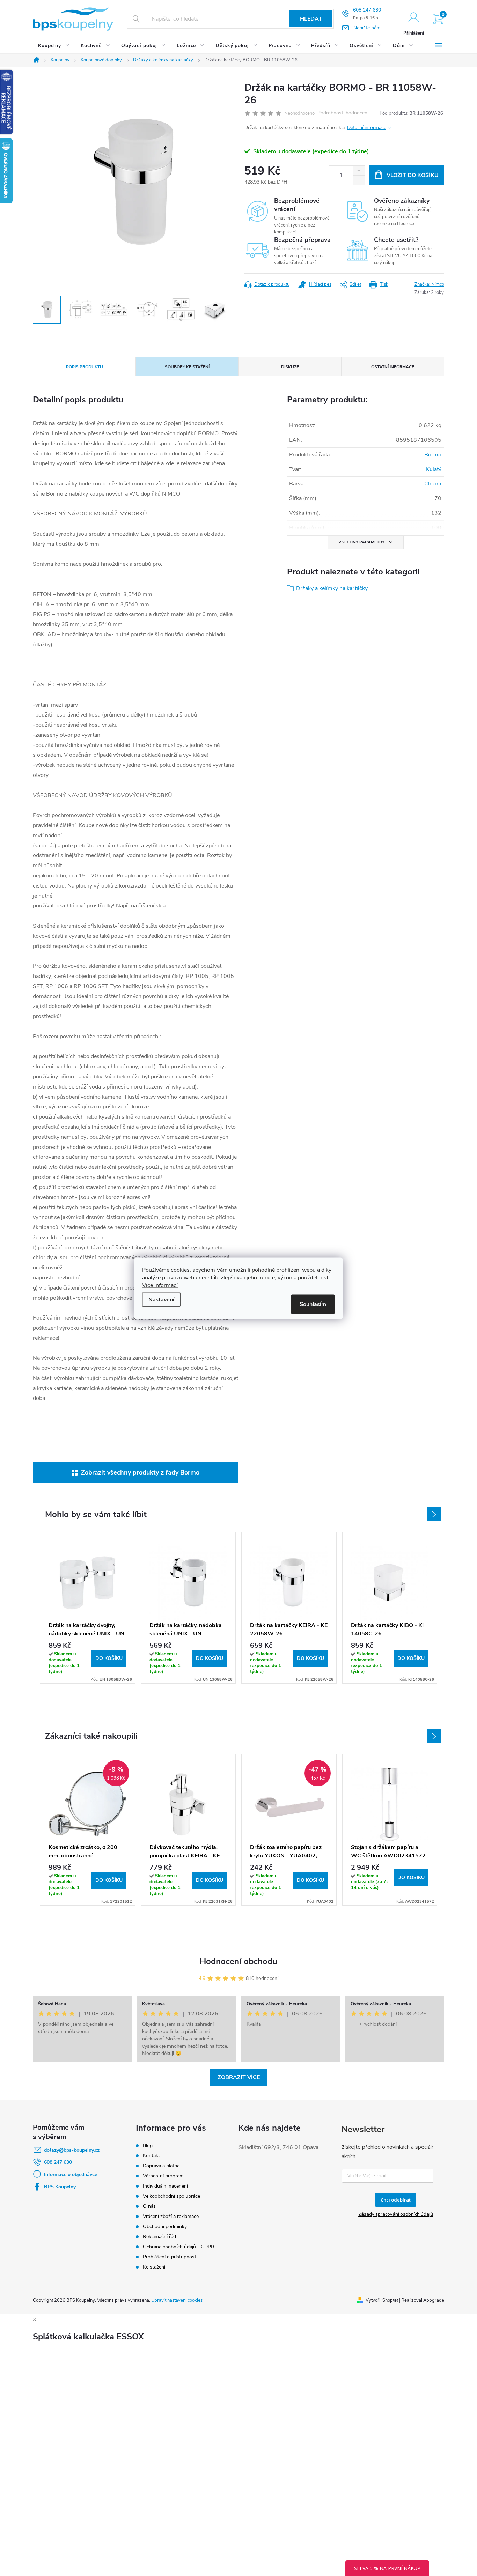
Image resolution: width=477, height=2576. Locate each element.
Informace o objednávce (71, 2174)
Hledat (311, 19)
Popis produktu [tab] (85, 367)
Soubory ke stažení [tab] (187, 367)
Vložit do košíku (413, 175)
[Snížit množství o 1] (359, 180)
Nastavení (161, 1299)
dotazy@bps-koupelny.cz (72, 2150)
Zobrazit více (239, 2077)
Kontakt (151, 2156)
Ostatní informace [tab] (393, 367)
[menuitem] (54, 46)
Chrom (433, 484)
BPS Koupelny (60, 2187)
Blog (148, 2146)
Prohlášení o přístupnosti (170, 2257)
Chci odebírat (396, 2200)
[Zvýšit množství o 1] (359, 170)
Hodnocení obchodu (239, 1961)
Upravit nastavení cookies (177, 2300)
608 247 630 (58, 2162)
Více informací (160, 1285)
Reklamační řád (159, 2237)
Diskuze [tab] (290, 367)
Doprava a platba (161, 2166)
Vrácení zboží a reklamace (171, 2216)
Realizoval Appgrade (423, 2300)
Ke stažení (154, 2267)
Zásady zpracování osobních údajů (396, 2214)
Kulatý (434, 469)
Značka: (429, 284)
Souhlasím (313, 1304)
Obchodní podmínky (165, 2226)
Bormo (433, 455)
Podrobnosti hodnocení (343, 113)
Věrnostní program (163, 2176)
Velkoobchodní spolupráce (171, 2196)
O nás (149, 2206)
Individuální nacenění (165, 2186)
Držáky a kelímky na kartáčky (332, 588)
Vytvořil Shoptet (382, 2300)
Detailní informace (367, 128)
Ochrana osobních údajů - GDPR (179, 2247)
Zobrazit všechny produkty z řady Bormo (140, 1472)
